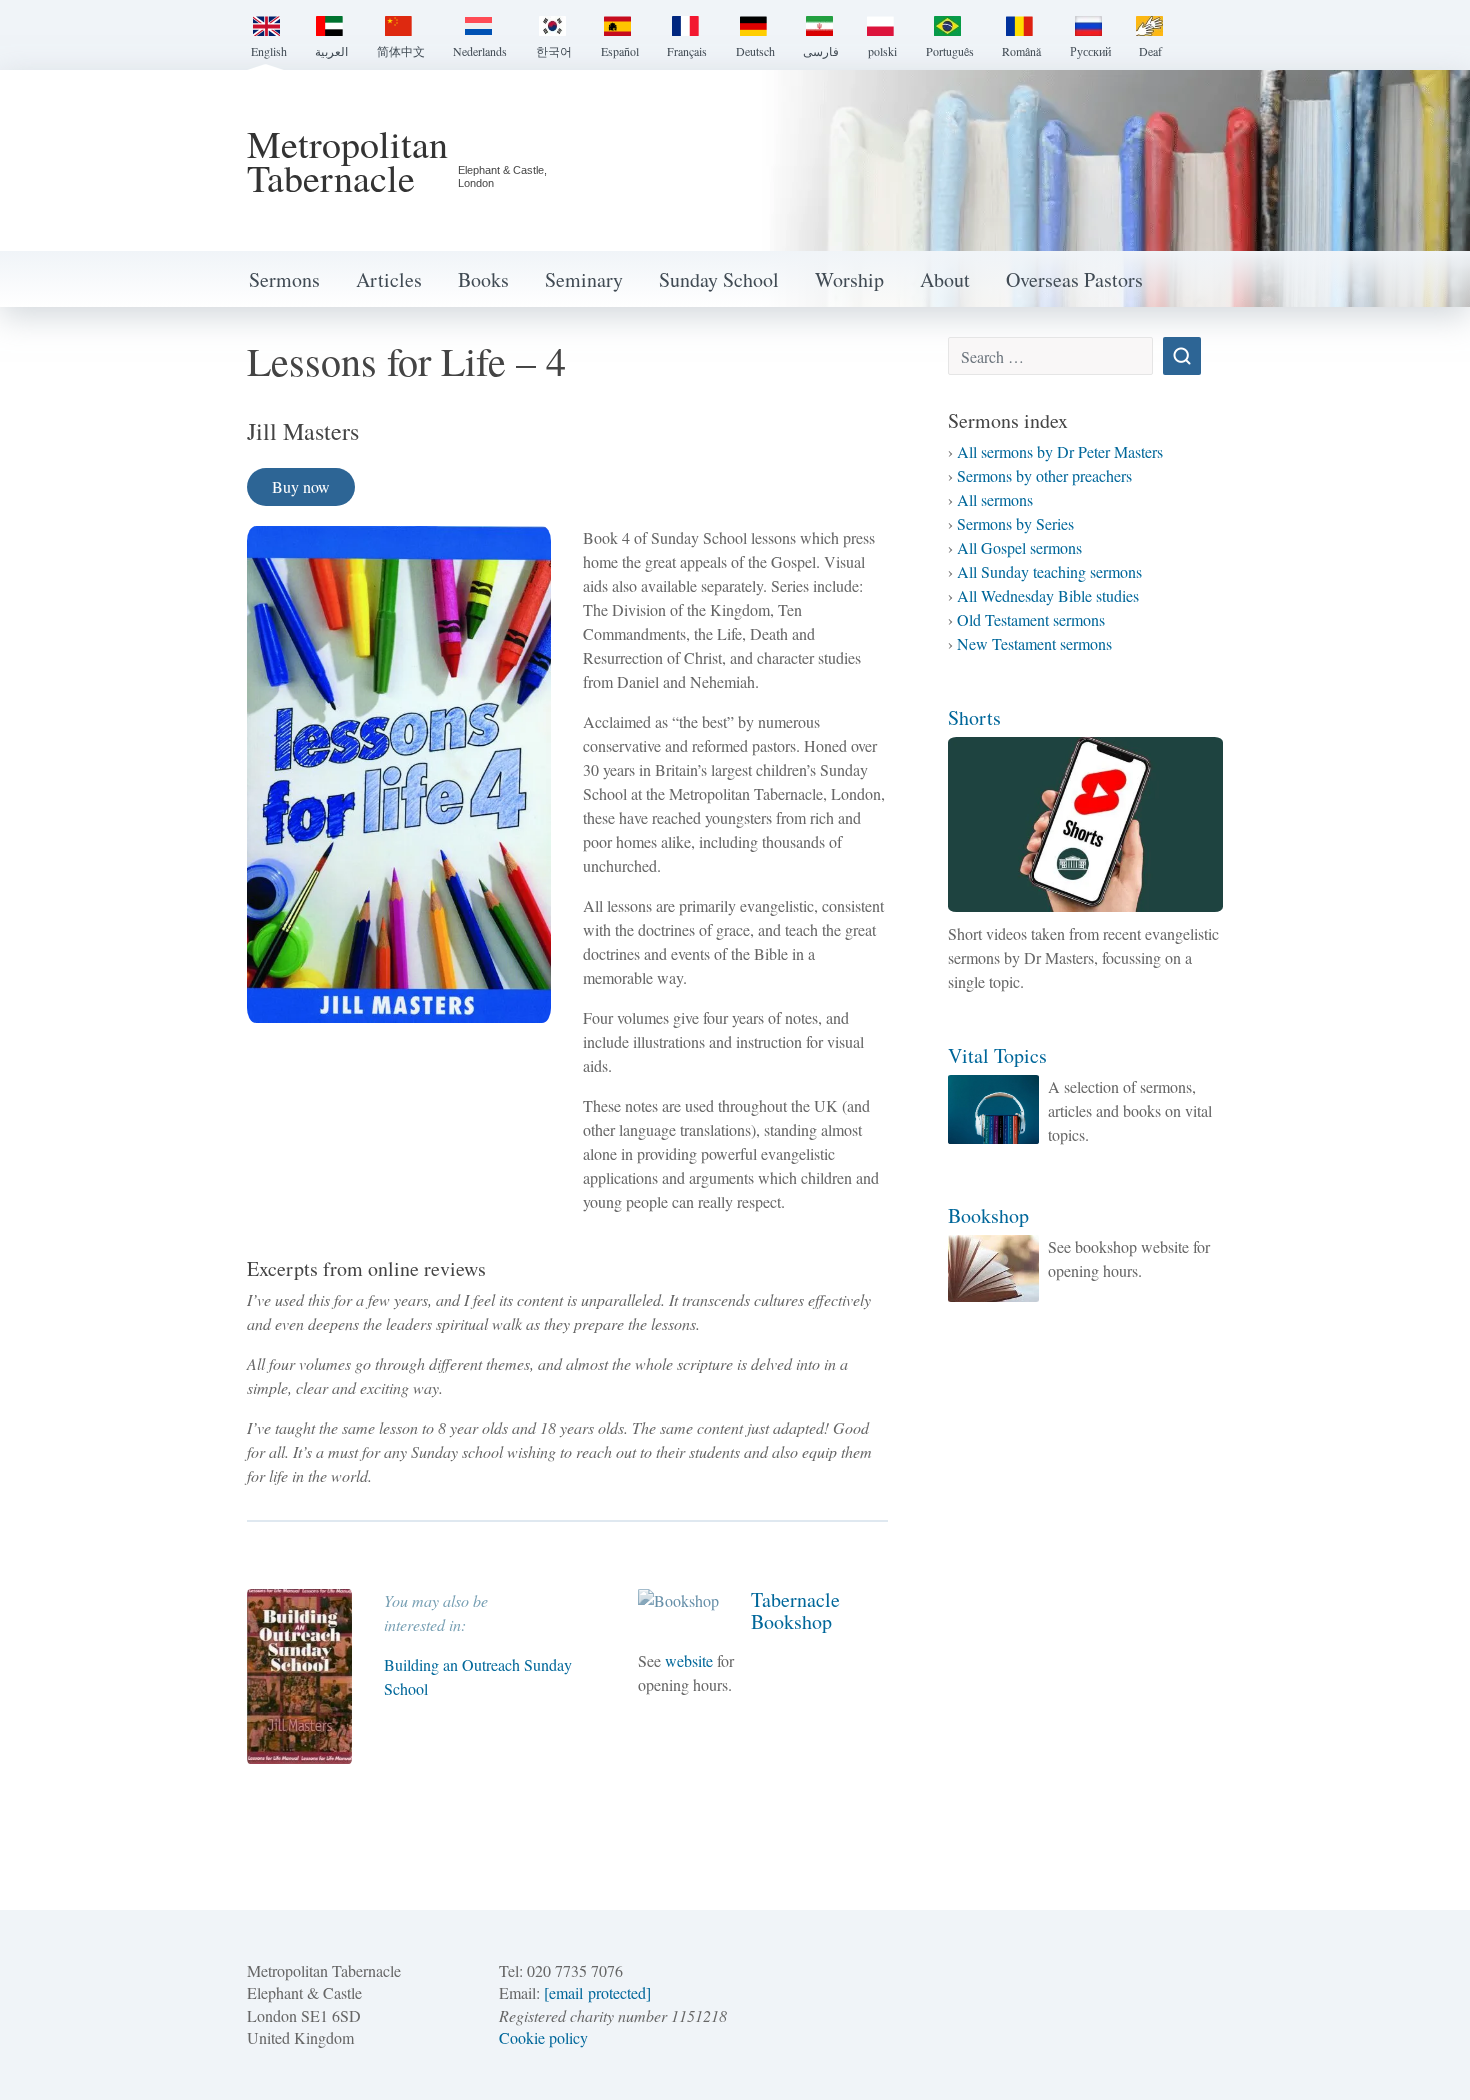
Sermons (284, 279)
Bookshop (988, 1215)
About (945, 279)
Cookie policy (543, 2037)
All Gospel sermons (1019, 547)
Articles (389, 279)
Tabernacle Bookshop (795, 1610)
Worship (849, 279)
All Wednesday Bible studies (1048, 595)
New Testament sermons (1034, 643)
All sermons (995, 499)
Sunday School (719, 279)
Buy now (301, 486)
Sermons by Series (1015, 523)
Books (483, 279)
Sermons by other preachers (1044, 475)
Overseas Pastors (1074, 279)
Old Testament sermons (1031, 619)
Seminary (584, 279)
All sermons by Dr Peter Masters (1060, 451)
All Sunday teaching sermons (1049, 571)
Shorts (974, 717)
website (689, 1660)
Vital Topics (997, 1055)
